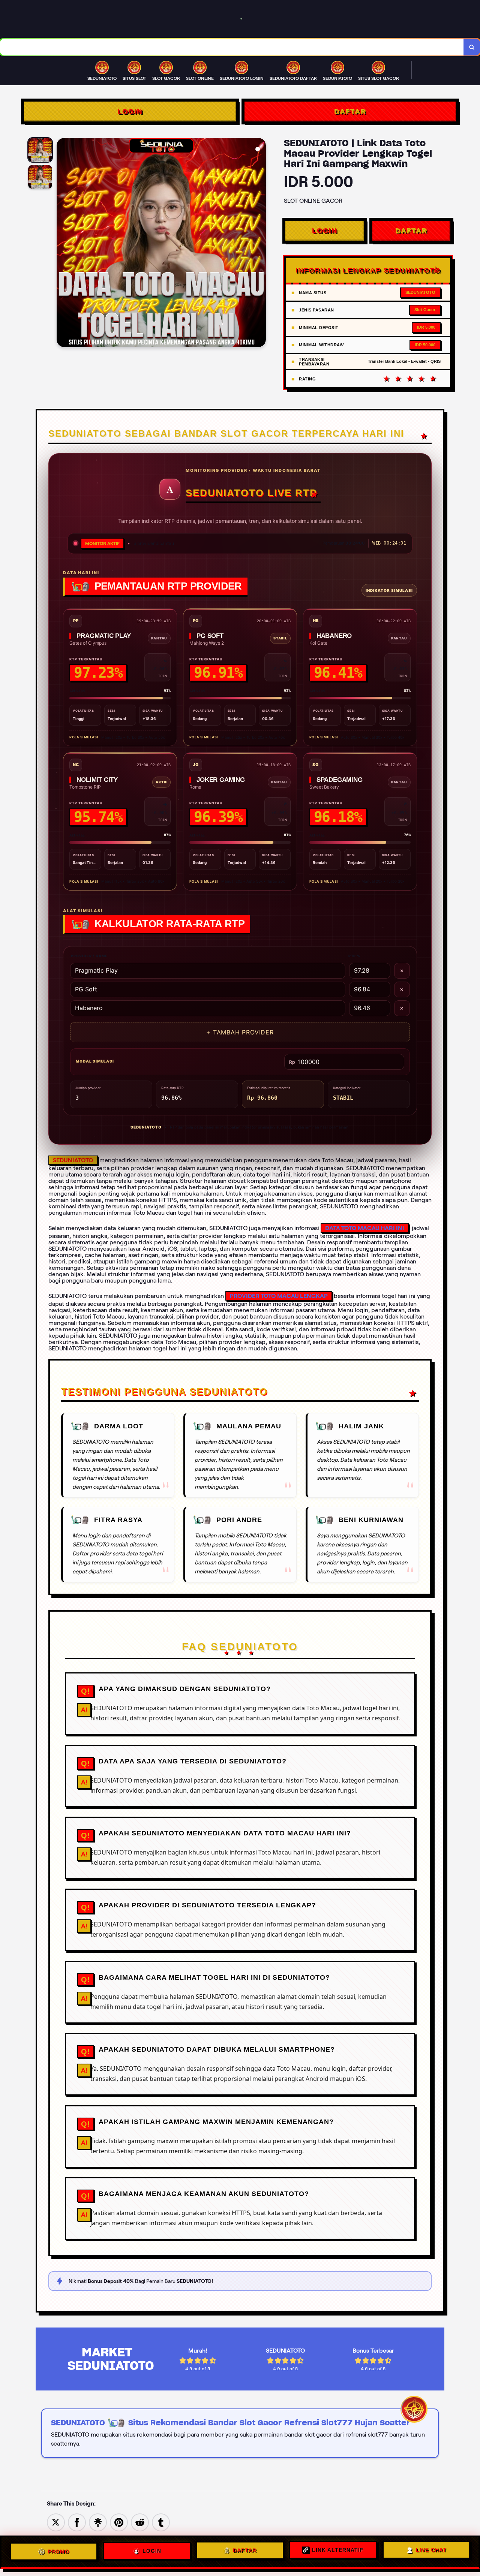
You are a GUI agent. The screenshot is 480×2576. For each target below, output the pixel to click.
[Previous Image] (63, 244)
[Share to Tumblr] (161, 2522)
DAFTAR (350, 111)
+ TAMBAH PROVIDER (240, 1032)
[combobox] (232, 47)
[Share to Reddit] (140, 2522)
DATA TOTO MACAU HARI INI (365, 1228)
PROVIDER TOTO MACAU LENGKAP (279, 1296)
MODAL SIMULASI (95, 1061)
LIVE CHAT (431, 2552)
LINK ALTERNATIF (338, 2551)
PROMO (58, 2550)
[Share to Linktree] (98, 2522)
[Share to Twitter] (56, 2522)
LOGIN (130, 111)
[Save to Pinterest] (119, 2522)
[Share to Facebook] (77, 2522)
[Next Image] (260, 244)
